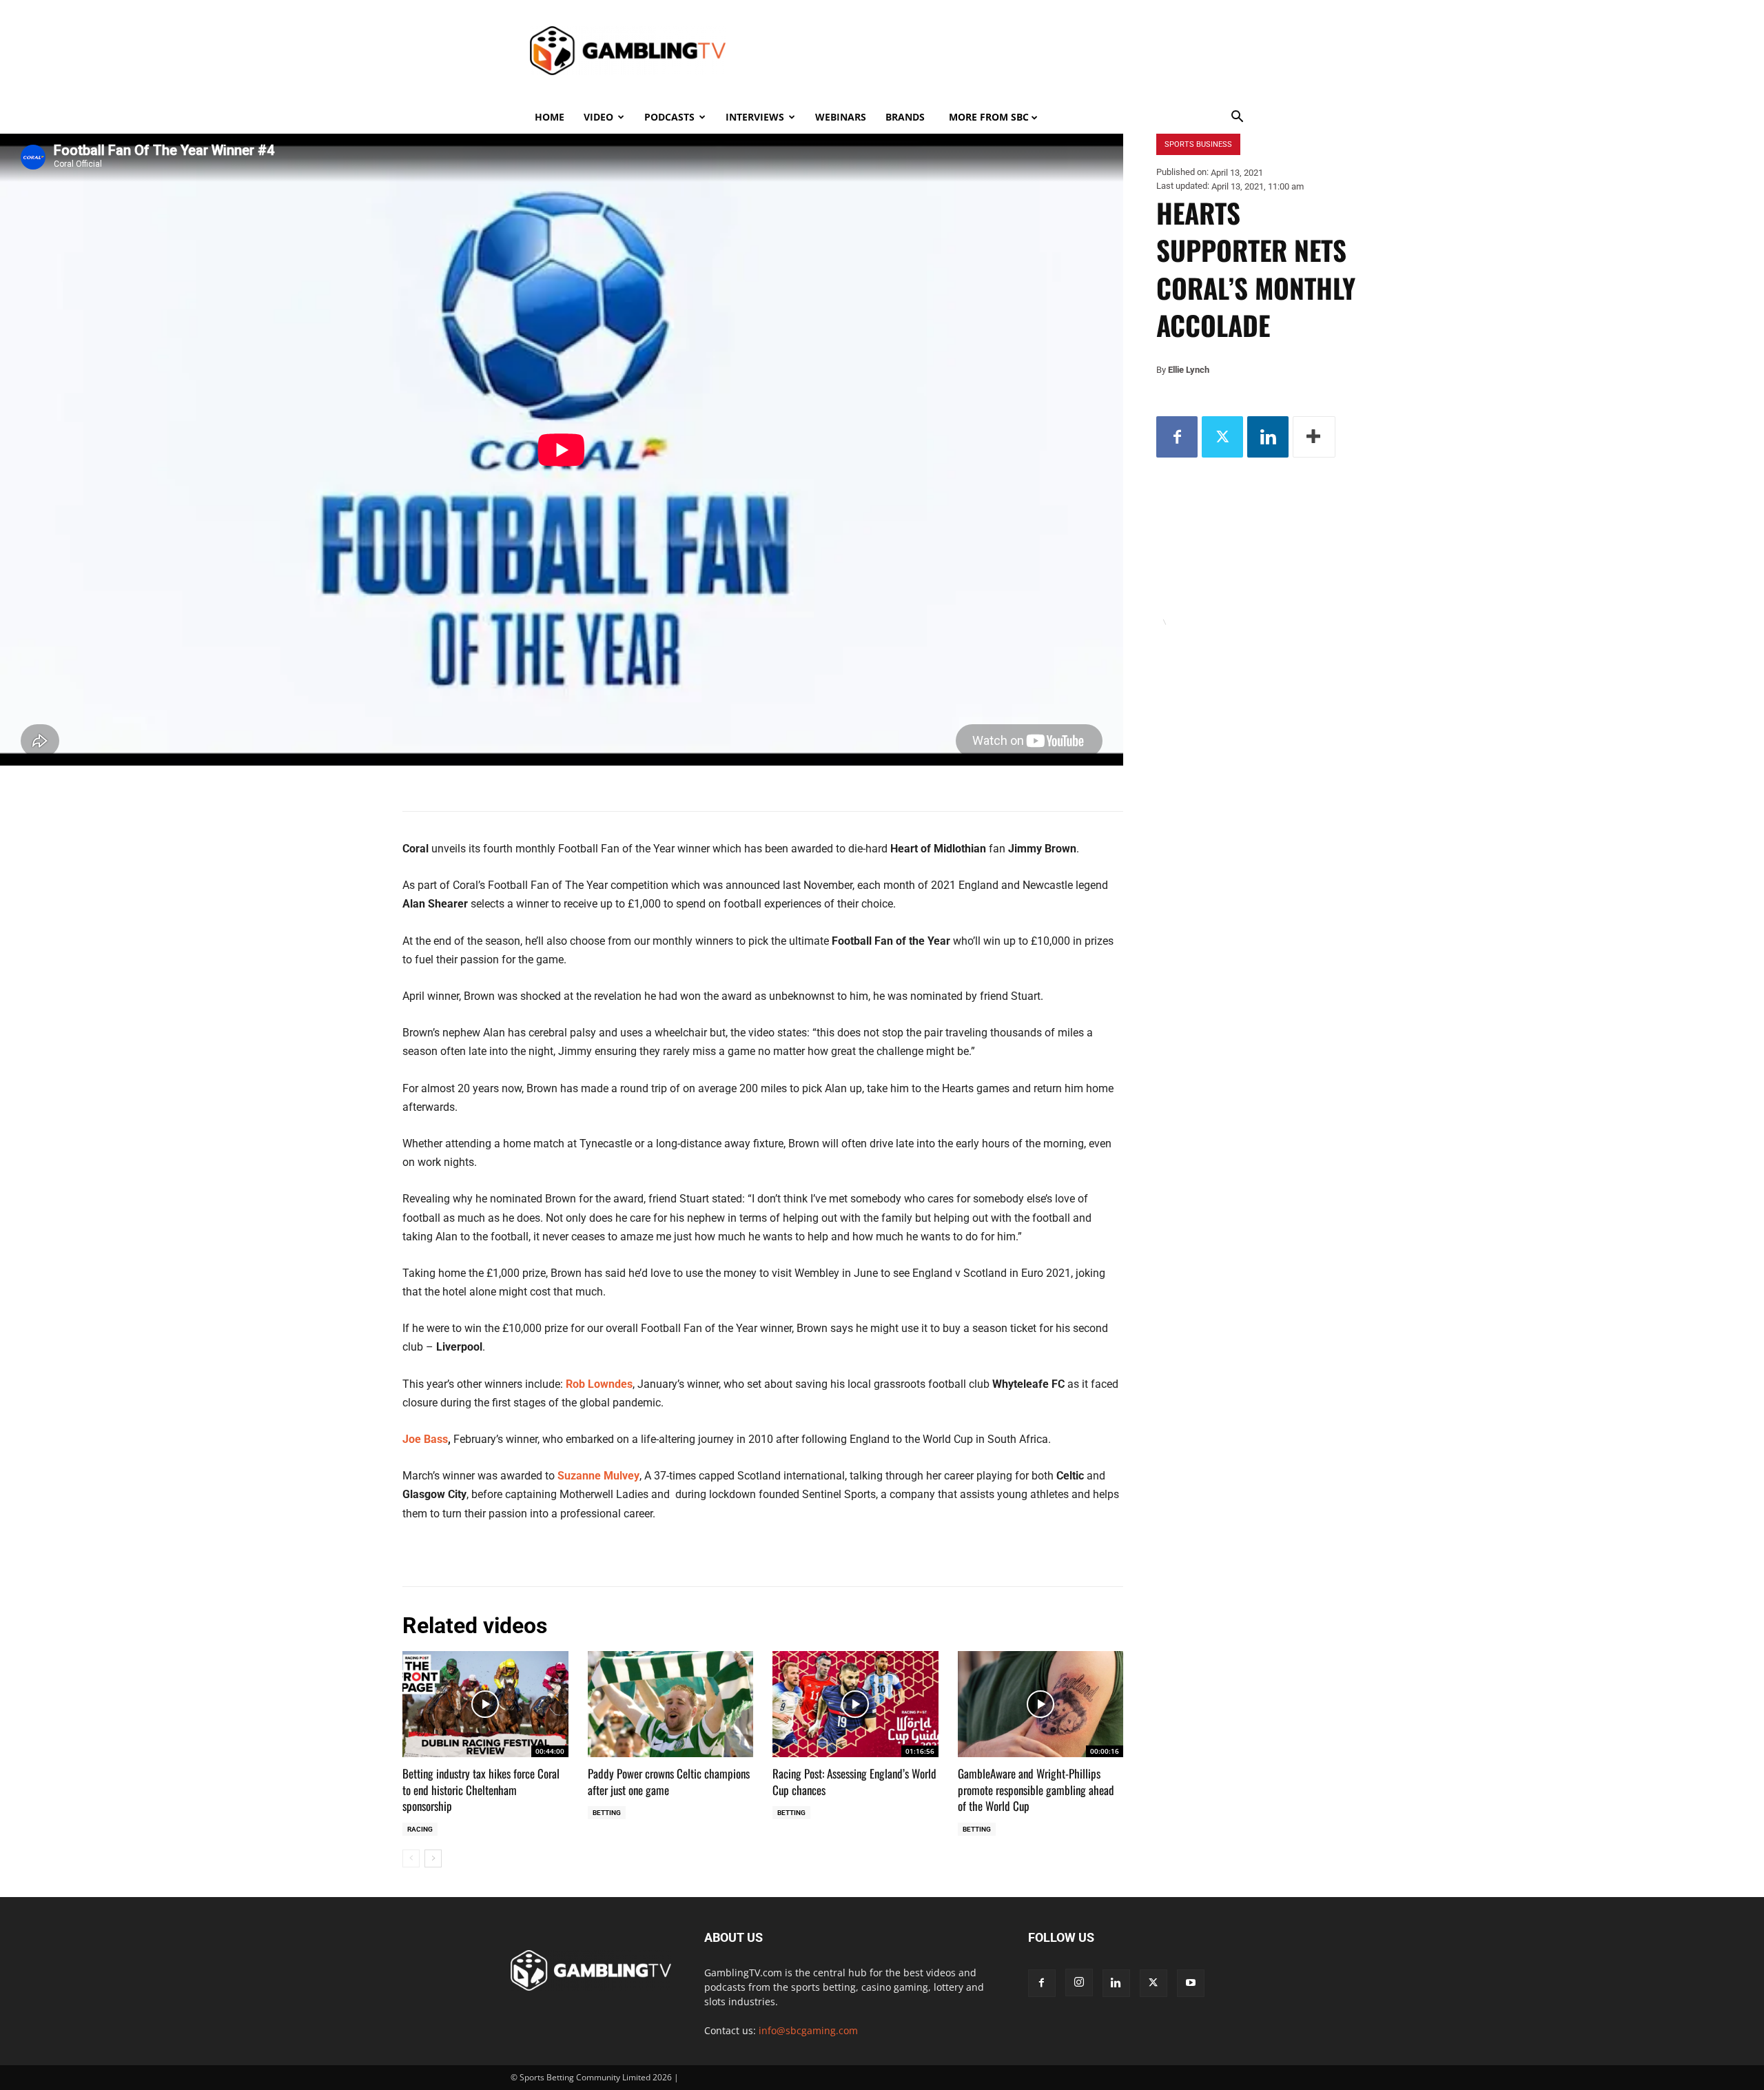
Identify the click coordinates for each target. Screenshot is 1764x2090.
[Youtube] (1191, 1983)
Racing (420, 1829)
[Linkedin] (1268, 437)
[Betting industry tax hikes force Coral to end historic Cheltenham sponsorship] (485, 1704)
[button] (1238, 118)
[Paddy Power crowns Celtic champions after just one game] (671, 1704)
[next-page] (433, 1858)
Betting (607, 1813)
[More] (1314, 437)
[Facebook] (1177, 437)
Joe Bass (425, 1439)
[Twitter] (1222, 437)
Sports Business (1198, 144)
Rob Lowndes (599, 1384)
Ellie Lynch (1189, 370)
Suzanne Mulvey (598, 1476)
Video (598, 117)
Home (550, 117)
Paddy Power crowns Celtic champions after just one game (669, 1782)
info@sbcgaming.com (808, 2030)
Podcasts (669, 117)
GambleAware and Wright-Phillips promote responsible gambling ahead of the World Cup (1036, 1790)
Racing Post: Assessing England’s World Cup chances (854, 1782)
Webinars (841, 117)
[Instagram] (1079, 1983)
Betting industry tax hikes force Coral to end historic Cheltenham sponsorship (481, 1790)
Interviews (755, 117)
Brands (905, 117)
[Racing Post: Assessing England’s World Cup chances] (855, 1704)
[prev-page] (411, 1858)
